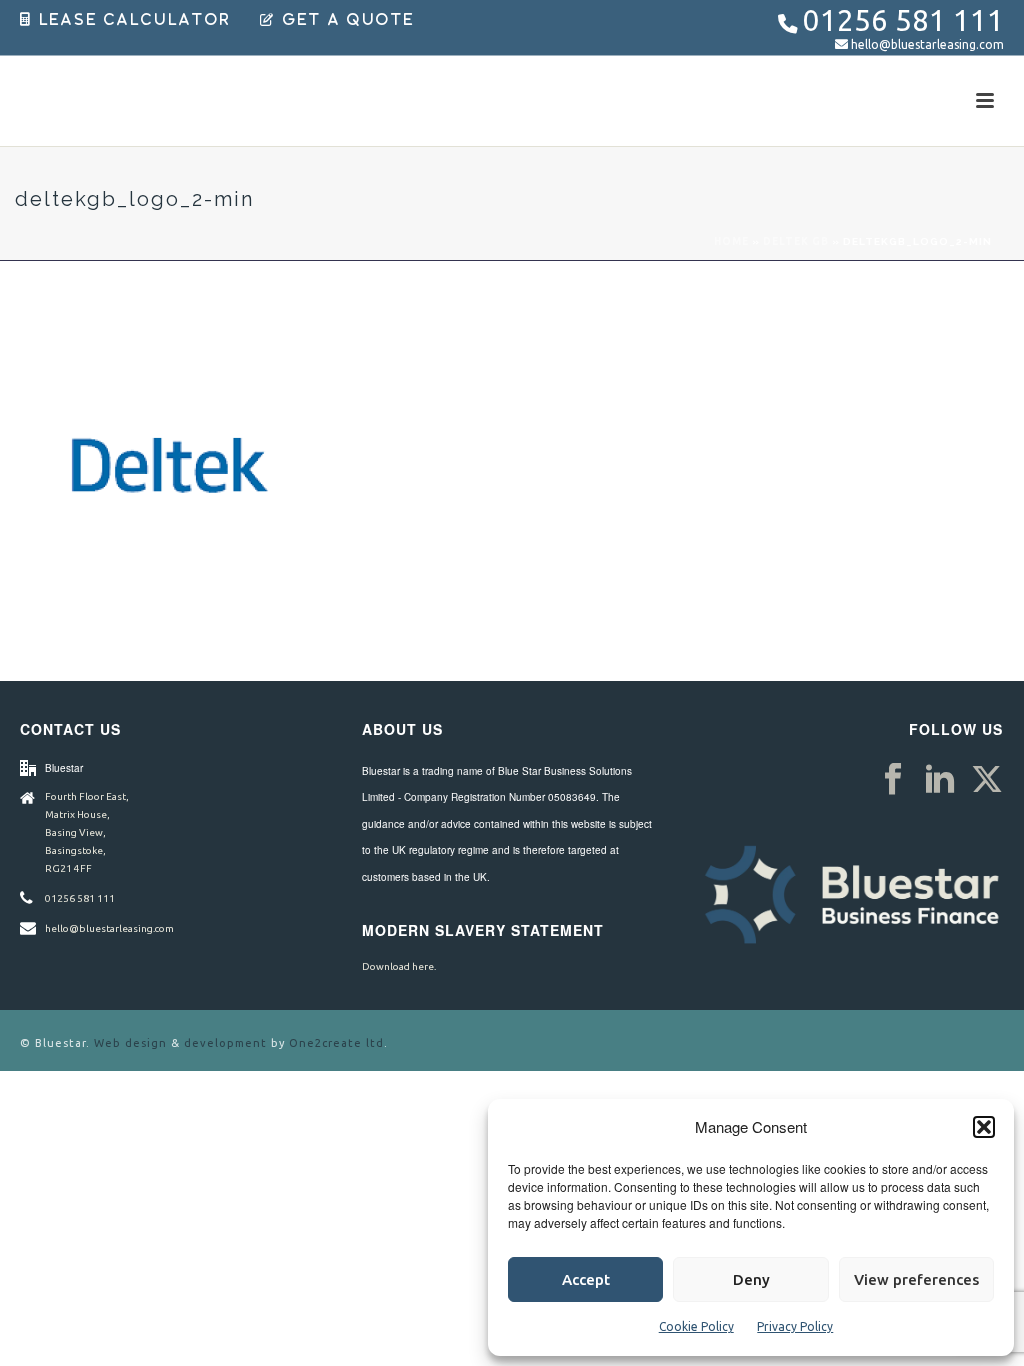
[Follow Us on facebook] (893, 780)
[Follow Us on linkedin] (940, 780)
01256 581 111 (903, 20)
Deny (751, 1279)
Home (731, 241)
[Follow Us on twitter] (987, 780)
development (225, 1043)
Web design (130, 1043)
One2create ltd (336, 1043)
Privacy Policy (795, 1326)
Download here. (399, 966)
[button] (984, 1127)
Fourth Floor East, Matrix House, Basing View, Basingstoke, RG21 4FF (87, 832)
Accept (586, 1279)
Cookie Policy (696, 1326)
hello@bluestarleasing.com (927, 44)
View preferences (916, 1279)
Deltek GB (796, 241)
